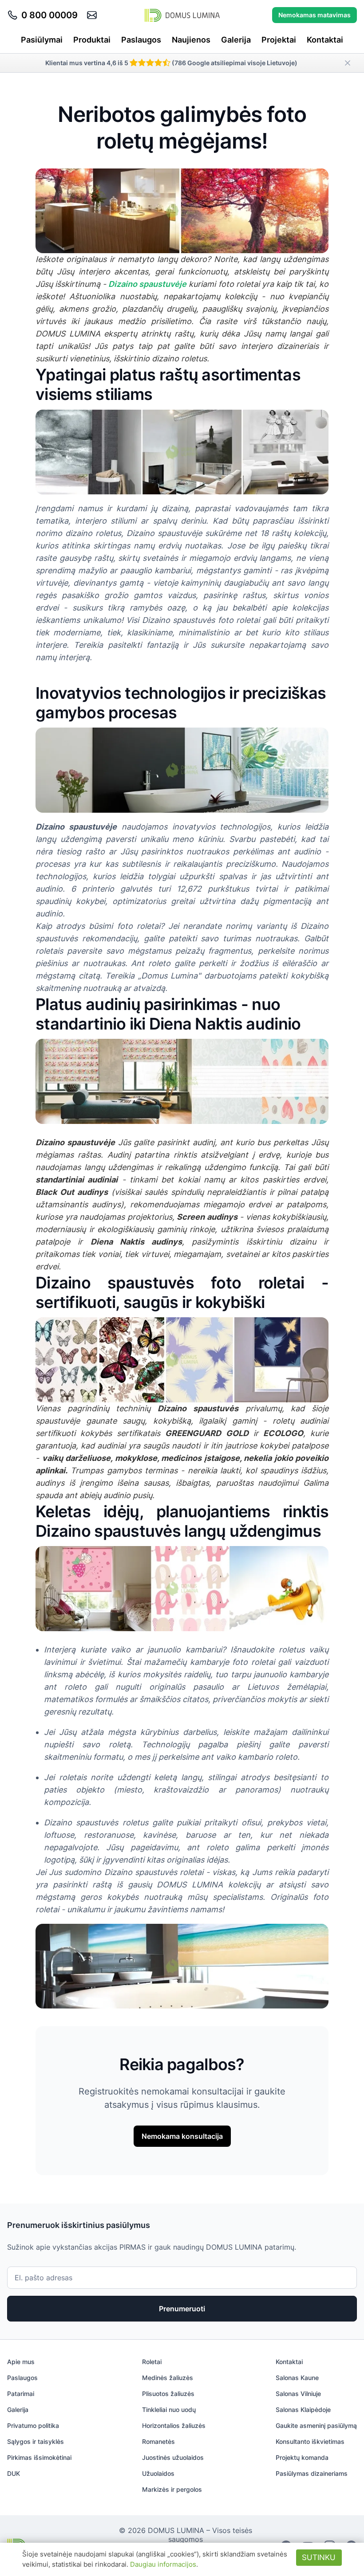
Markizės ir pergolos (172, 2489)
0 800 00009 (49, 15)
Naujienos (191, 40)
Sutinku (319, 2557)
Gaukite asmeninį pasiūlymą (316, 2425)
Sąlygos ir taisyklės (36, 2441)
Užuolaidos (158, 2473)
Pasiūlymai (42, 40)
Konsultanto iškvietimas (310, 2441)
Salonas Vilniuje (298, 2394)
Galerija (236, 40)
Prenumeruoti (182, 2309)
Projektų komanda (302, 2457)
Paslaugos (141, 40)
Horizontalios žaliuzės (174, 2425)
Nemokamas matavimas (315, 15)
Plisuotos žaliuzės (168, 2394)
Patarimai (21, 2394)
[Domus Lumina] (182, 15)
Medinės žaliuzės (168, 2378)
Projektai (279, 40)
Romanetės (158, 2441)
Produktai (92, 40)
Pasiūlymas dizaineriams (312, 2473)
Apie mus (21, 2362)
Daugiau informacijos (163, 2564)
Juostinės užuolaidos (173, 2457)
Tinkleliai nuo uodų (169, 2410)
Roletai (152, 2362)
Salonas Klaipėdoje (303, 2410)
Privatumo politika (33, 2425)
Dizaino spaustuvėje (147, 284)
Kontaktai (325, 40)
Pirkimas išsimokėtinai (39, 2457)
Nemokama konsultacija (182, 2136)
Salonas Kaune (297, 2378)
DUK (14, 2473)
